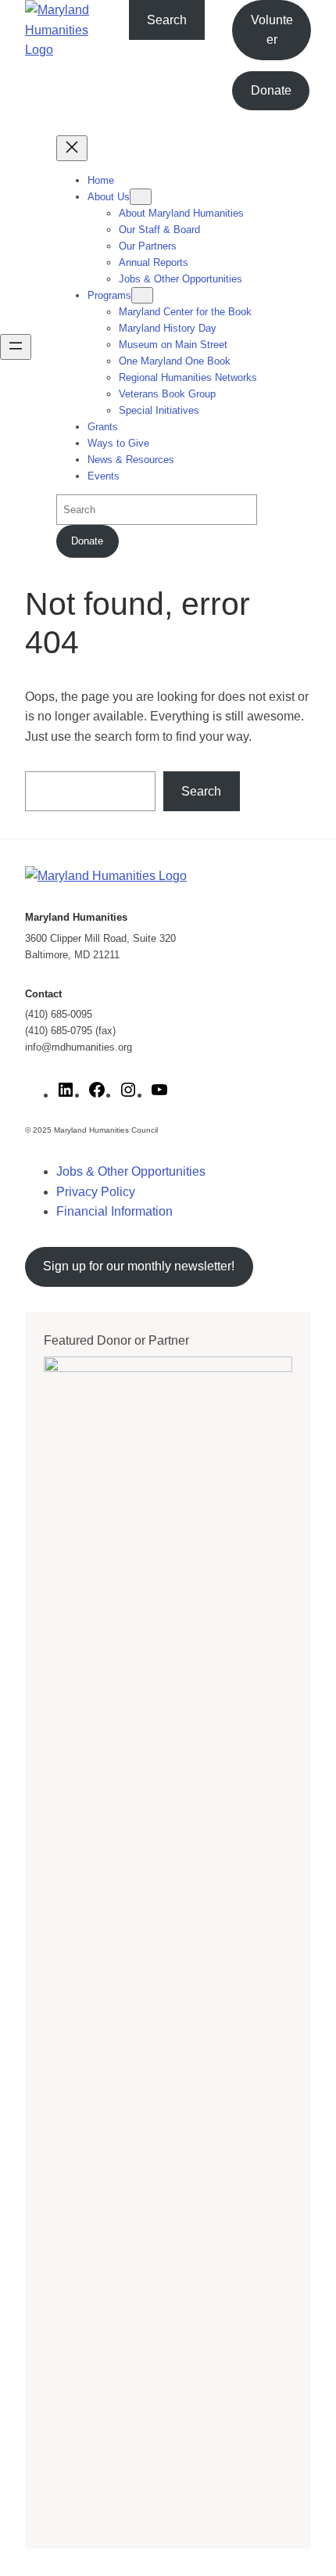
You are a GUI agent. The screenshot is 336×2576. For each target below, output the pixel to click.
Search (167, 20)
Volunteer (272, 30)
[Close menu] (72, 148)
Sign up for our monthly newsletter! (139, 1266)
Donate (271, 90)
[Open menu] (16, 347)
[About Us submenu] (141, 197)
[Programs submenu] (142, 295)
